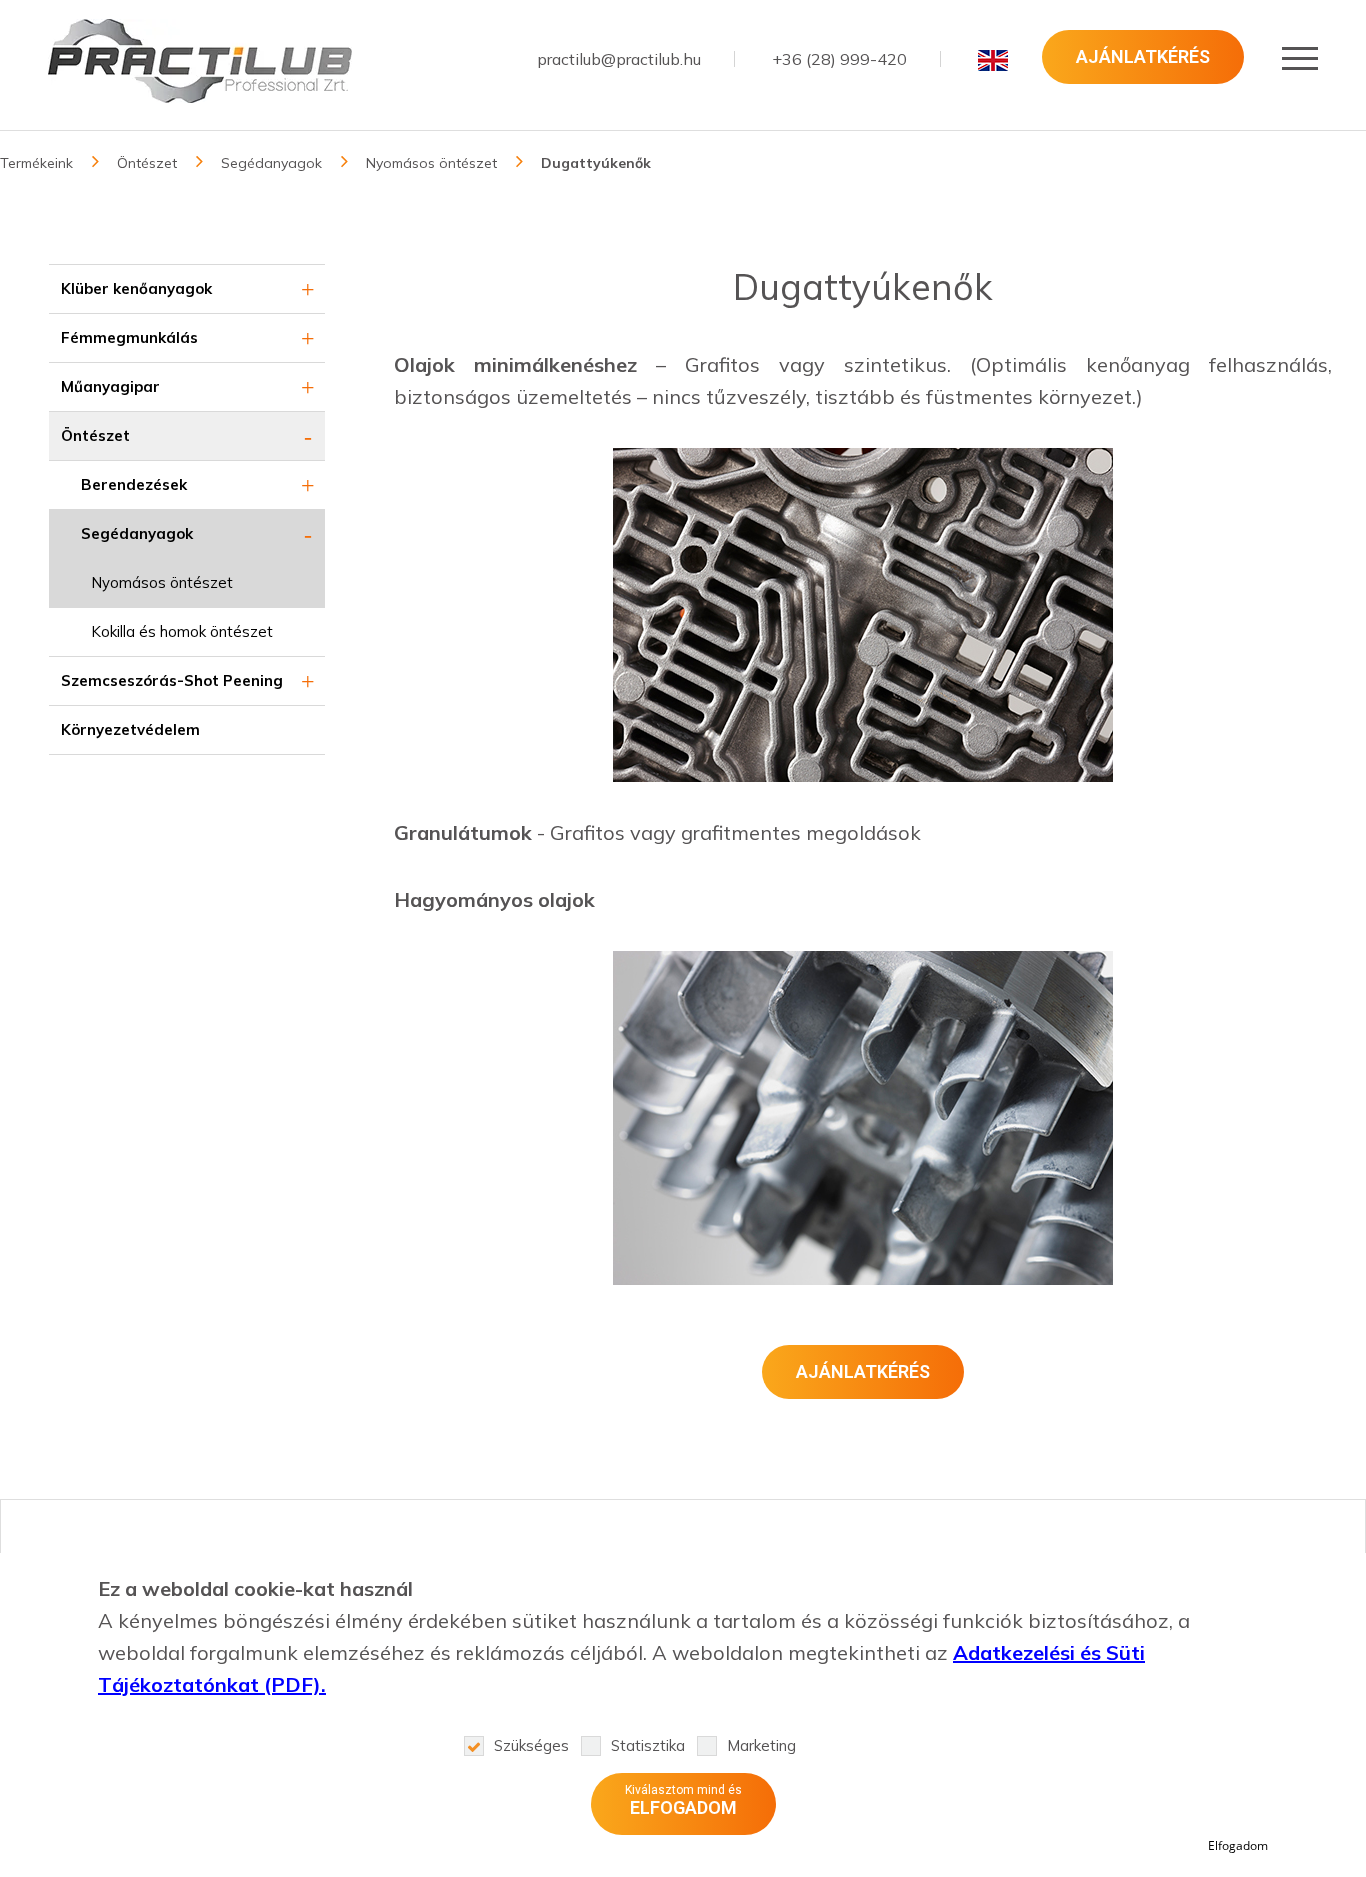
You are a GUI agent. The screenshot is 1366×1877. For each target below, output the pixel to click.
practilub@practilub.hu (619, 59)
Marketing (761, 1745)
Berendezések (134, 484)
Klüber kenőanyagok (136, 288)
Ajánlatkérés (1143, 56)
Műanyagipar (110, 386)
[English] (993, 60)
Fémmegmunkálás (129, 337)
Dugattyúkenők (596, 163)
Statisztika (648, 1745)
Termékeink (36, 163)
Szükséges (531, 1745)
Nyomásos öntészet (431, 163)
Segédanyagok (271, 163)
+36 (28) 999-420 (839, 59)
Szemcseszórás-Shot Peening (172, 680)
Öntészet (147, 163)
